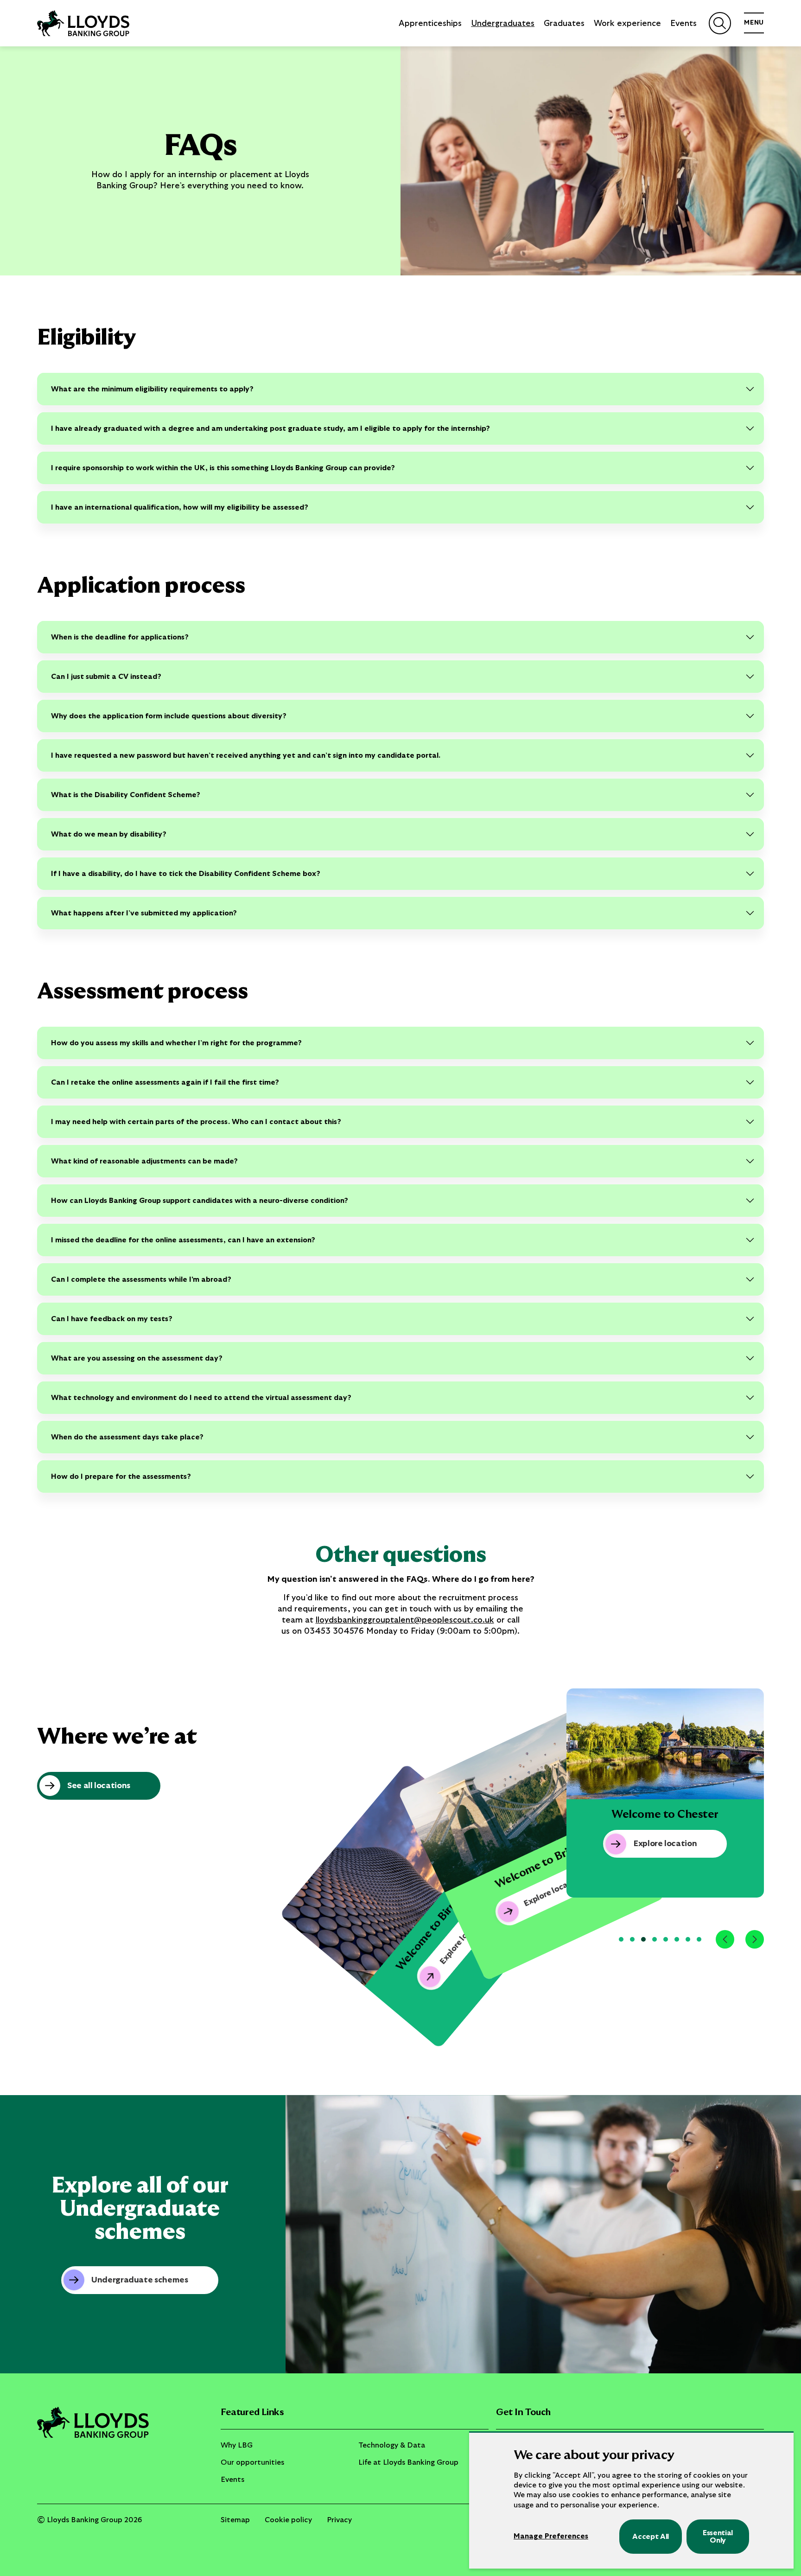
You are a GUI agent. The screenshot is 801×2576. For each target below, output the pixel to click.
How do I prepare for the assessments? (121, 1477)
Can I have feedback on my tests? (112, 1319)
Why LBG (237, 2445)
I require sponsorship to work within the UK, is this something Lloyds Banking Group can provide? (223, 468)
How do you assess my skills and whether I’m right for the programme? (176, 1043)
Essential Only (718, 2537)
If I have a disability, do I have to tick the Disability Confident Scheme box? (186, 874)
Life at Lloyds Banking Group (408, 2462)
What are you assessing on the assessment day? (137, 1358)
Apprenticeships (430, 24)
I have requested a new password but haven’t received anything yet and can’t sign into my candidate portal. (246, 755)
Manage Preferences (551, 2536)
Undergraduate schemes (140, 2280)
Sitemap (235, 2520)
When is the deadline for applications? (120, 637)
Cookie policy (288, 2520)
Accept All (651, 2537)
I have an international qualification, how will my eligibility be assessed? (180, 507)
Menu (754, 23)
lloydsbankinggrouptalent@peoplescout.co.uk (405, 1620)
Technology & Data (392, 2445)
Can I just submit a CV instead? (106, 677)
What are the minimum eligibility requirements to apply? (152, 389)
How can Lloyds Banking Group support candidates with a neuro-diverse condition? (200, 1201)
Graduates (564, 24)
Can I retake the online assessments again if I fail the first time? (165, 1082)
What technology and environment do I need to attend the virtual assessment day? (201, 1398)
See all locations (99, 1786)
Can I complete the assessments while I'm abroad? (141, 1279)
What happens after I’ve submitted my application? (144, 913)
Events (683, 24)
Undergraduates (503, 24)
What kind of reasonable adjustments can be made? (144, 1161)
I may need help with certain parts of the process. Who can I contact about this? (196, 1122)
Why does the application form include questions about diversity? (169, 716)
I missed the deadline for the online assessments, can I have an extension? (183, 1240)
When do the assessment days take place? (127, 1437)
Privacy (339, 2520)
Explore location (553, 1891)
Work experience (627, 24)
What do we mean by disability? (109, 834)
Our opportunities (252, 2462)
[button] (621, 1939)
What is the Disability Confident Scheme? (126, 795)
